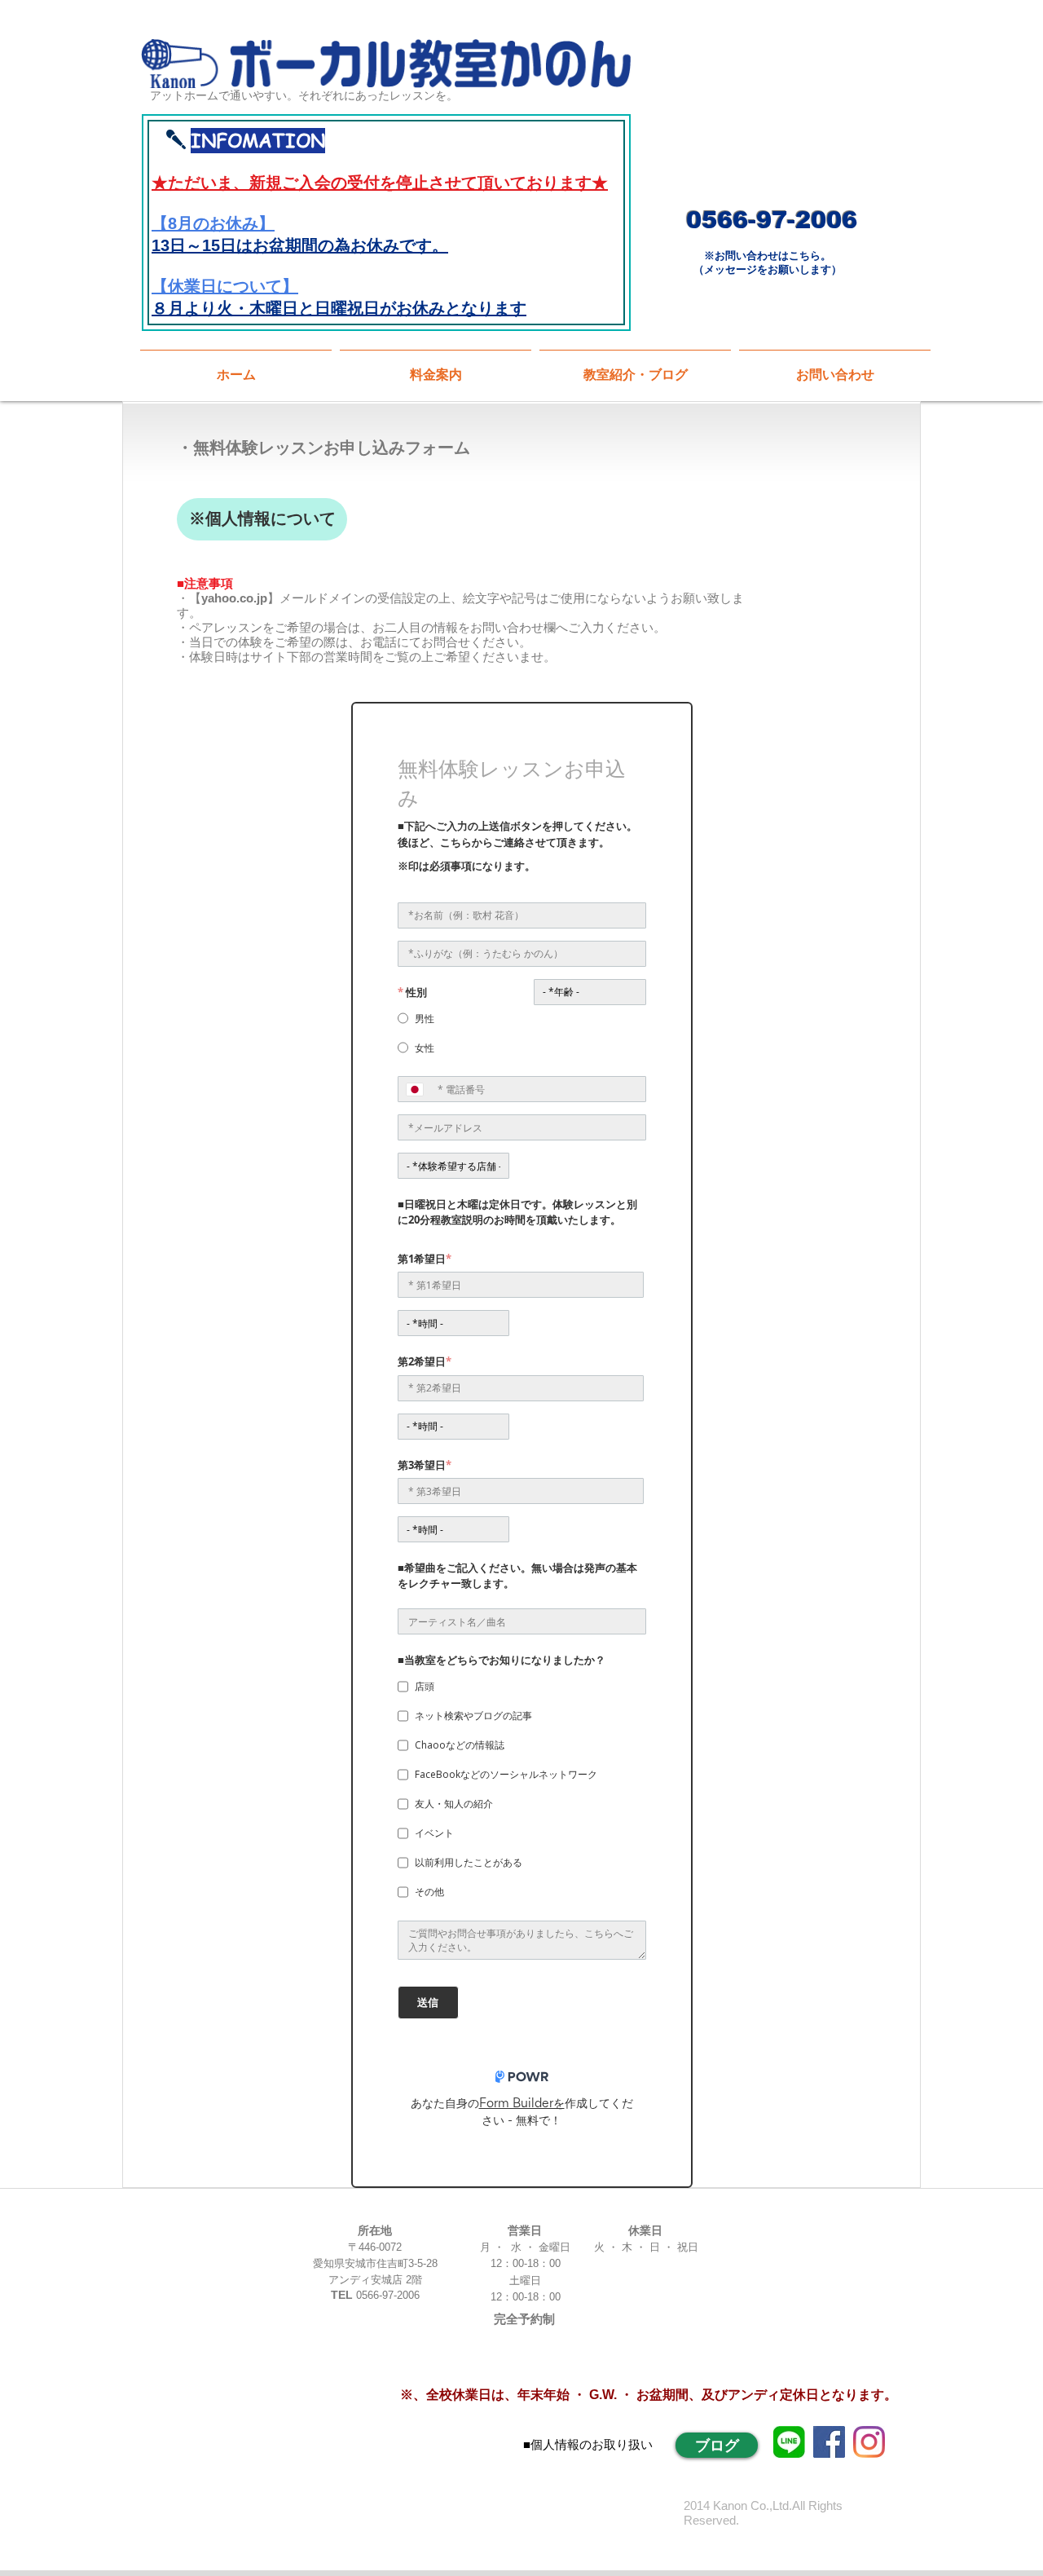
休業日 (192, 286)
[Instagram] (869, 2442)
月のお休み (218, 223)
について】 (257, 286)
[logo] (789, 2442)
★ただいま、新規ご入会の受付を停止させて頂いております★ (380, 183)
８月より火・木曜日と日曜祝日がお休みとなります (339, 308)
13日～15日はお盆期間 (235, 245)
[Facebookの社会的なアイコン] (829, 2442)
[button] (635, 368)
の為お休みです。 (383, 245)
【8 (164, 223)
